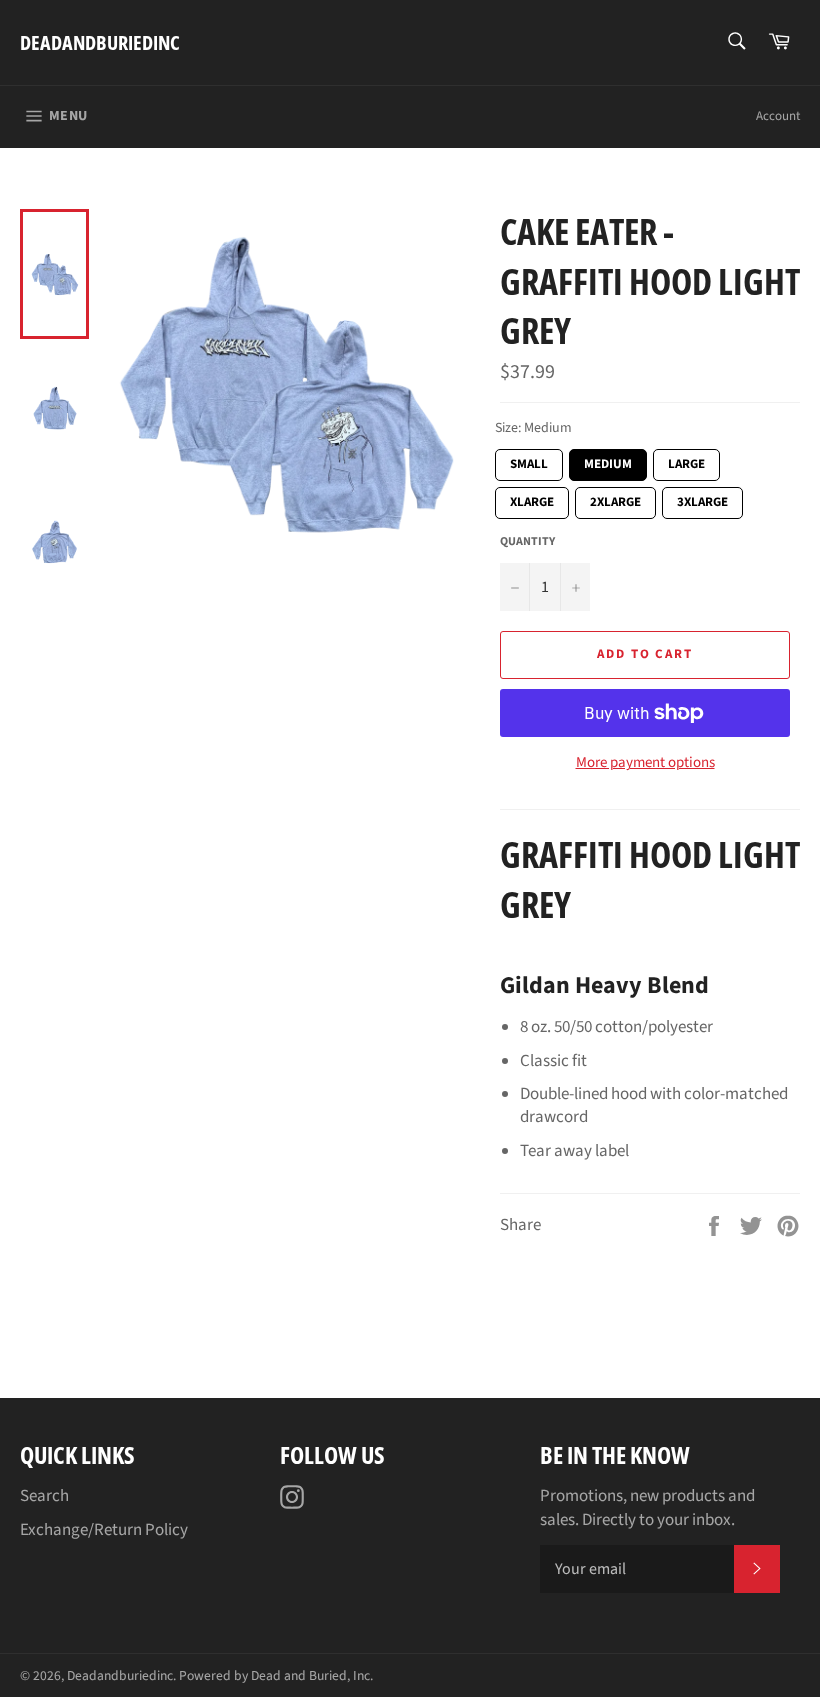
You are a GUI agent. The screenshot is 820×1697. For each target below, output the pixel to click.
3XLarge (702, 499)
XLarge (532, 499)
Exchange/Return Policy (104, 1530)
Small (529, 461)
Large (686, 461)
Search (44, 1496)
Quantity (527, 542)
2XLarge (615, 499)
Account (778, 116)
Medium (608, 461)
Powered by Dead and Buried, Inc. (276, 1675)
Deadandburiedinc (100, 42)
